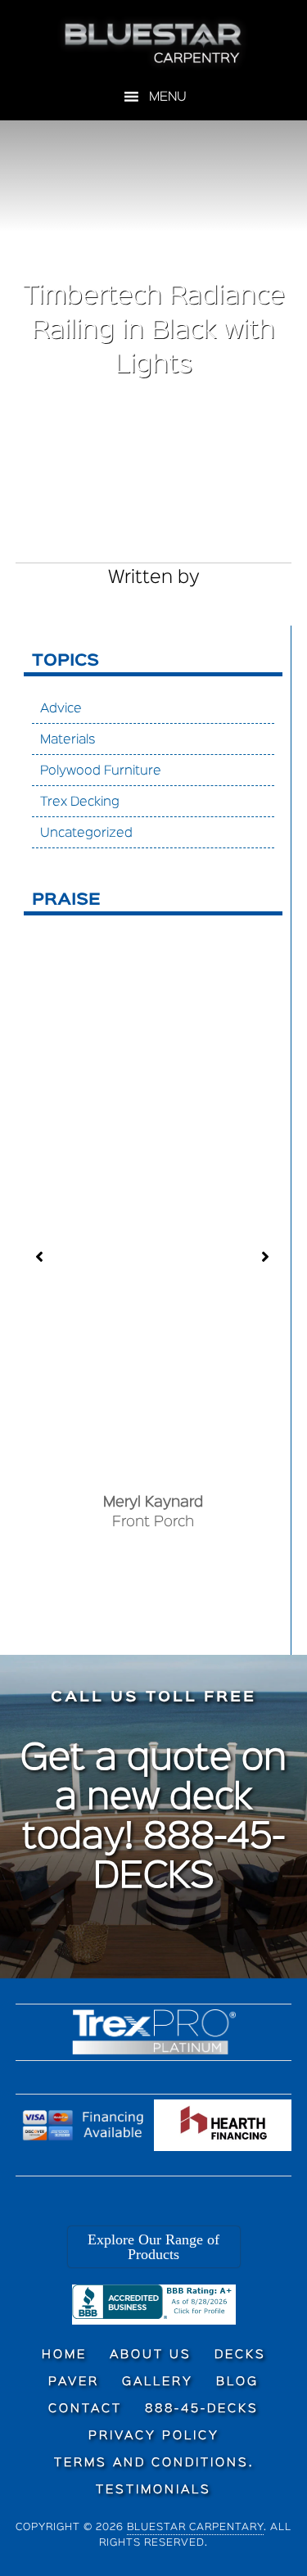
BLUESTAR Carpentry (154, 43)
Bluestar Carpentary (195, 2527)
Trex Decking (80, 802)
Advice (61, 709)
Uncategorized (86, 834)
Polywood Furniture (101, 771)
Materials (68, 740)
